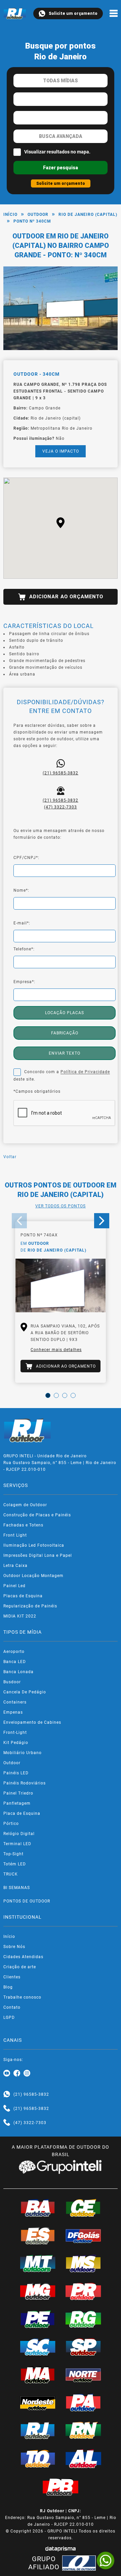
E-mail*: (22, 923)
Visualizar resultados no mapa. (57, 152)
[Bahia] (38, 2208)
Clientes (12, 1977)
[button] (61, 523)
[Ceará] (83, 2208)
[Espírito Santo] (38, 2236)
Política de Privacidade (85, 1072)
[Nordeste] (38, 2402)
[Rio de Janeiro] (38, 2430)
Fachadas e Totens (23, 1525)
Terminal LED (17, 1844)
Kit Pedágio (16, 1743)
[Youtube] (7, 2073)
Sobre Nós (14, 1947)
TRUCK (11, 1874)
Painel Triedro (18, 1793)
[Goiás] (83, 2236)
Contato (12, 2007)
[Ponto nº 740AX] (61, 1286)
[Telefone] (7, 2109)
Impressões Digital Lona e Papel (38, 1555)
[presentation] (19, 1221)
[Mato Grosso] (38, 2263)
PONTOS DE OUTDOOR (27, 1901)
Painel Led (14, 1586)
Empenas (13, 1712)
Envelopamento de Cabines (32, 1722)
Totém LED (15, 1864)
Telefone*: (24, 949)
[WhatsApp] (106, 2560)
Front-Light (15, 1733)
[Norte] (83, 2375)
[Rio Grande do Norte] (83, 2430)
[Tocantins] (38, 2459)
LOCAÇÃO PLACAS (65, 1013)
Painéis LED (16, 1773)
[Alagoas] (83, 2459)
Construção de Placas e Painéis (37, 1515)
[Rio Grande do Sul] (83, 2319)
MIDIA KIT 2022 (20, 1616)
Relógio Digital (19, 1834)
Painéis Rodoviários (25, 1783)
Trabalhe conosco (22, 1997)
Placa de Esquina (22, 1813)
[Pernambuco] (38, 2319)
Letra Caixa (15, 1566)
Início (10, 214)
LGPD (9, 2017)
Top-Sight (13, 1854)
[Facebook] (17, 2073)
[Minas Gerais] (38, 2291)
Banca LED (15, 1662)
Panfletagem (17, 1803)
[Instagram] (27, 2073)
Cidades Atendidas (23, 1957)
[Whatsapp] (7, 2094)
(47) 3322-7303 (61, 807)
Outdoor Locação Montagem (33, 1576)
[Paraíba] (61, 2487)
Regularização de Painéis (30, 1606)
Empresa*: (24, 982)
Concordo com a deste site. (62, 1076)
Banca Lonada (18, 1672)
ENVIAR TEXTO (65, 1053)
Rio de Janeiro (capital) (88, 214)
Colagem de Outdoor (25, 1505)
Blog (8, 1987)
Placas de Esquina (23, 1596)
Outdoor (38, 214)
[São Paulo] (83, 2347)
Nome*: (21, 890)
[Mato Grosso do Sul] (83, 2263)
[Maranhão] (38, 2375)
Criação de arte (20, 1967)
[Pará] (83, 2402)
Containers (15, 1702)
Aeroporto (14, 1652)
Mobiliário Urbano (23, 1753)
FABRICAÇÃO (65, 1033)
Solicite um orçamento (73, 13)
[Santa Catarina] (38, 2347)
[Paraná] (83, 2291)
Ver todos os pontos (61, 1206)
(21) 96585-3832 (61, 773)
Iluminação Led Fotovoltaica (34, 1545)
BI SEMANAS (17, 1888)
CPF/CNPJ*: (26, 858)
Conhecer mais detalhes (56, 1350)
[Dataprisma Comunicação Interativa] (61, 2549)
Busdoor (12, 1682)
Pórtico (11, 1824)
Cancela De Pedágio (25, 1692)
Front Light (15, 1535)
